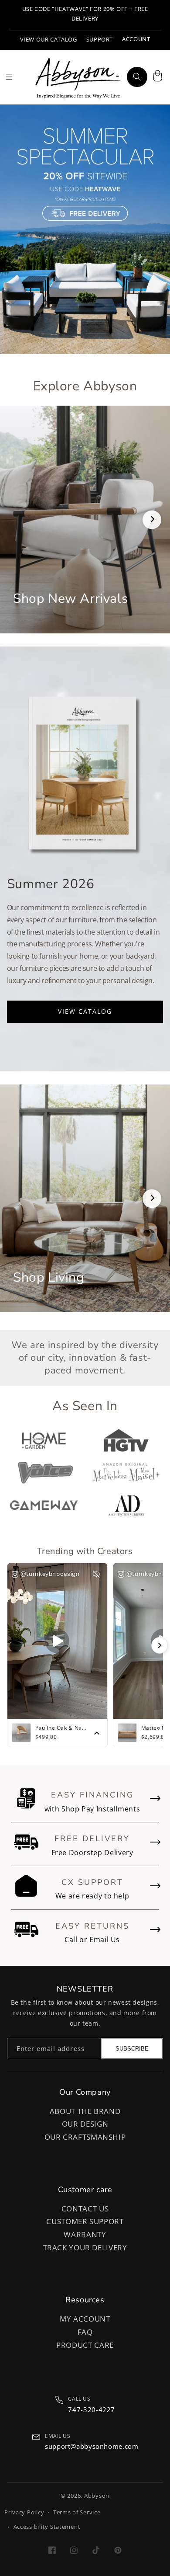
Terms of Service (77, 2512)
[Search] (137, 77)
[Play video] (57, 1641)
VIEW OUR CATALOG (49, 40)
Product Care (85, 2345)
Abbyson (97, 2496)
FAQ (85, 2332)
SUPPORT (100, 40)
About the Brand (85, 2111)
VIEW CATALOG (85, 1011)
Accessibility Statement (47, 2527)
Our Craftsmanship (85, 2137)
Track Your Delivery (85, 2247)
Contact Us (85, 2209)
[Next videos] (160, 1645)
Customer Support (85, 2221)
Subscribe (132, 2049)
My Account (85, 2319)
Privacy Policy (24, 2512)
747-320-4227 (92, 2409)
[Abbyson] (78, 77)
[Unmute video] (96, 1574)
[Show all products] (97, 1733)
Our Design (85, 2124)
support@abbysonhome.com (92, 2446)
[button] (157, 77)
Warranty (85, 2234)
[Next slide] (152, 520)
